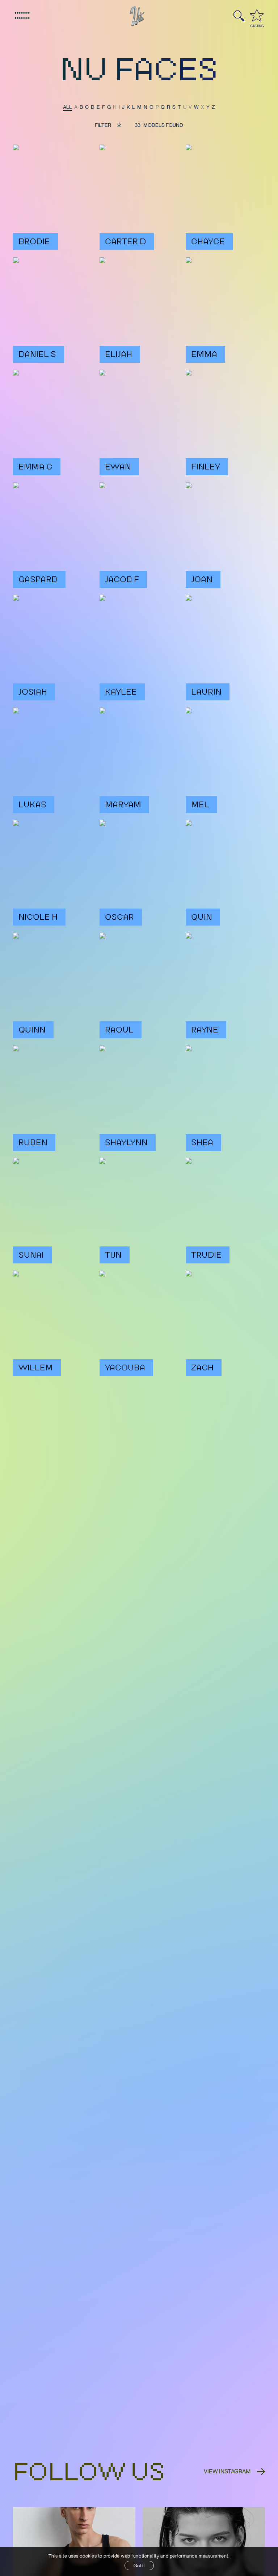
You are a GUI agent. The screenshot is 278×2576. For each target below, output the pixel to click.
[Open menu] (22, 16)
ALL (68, 107)
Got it (139, 2566)
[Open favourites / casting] (257, 15)
